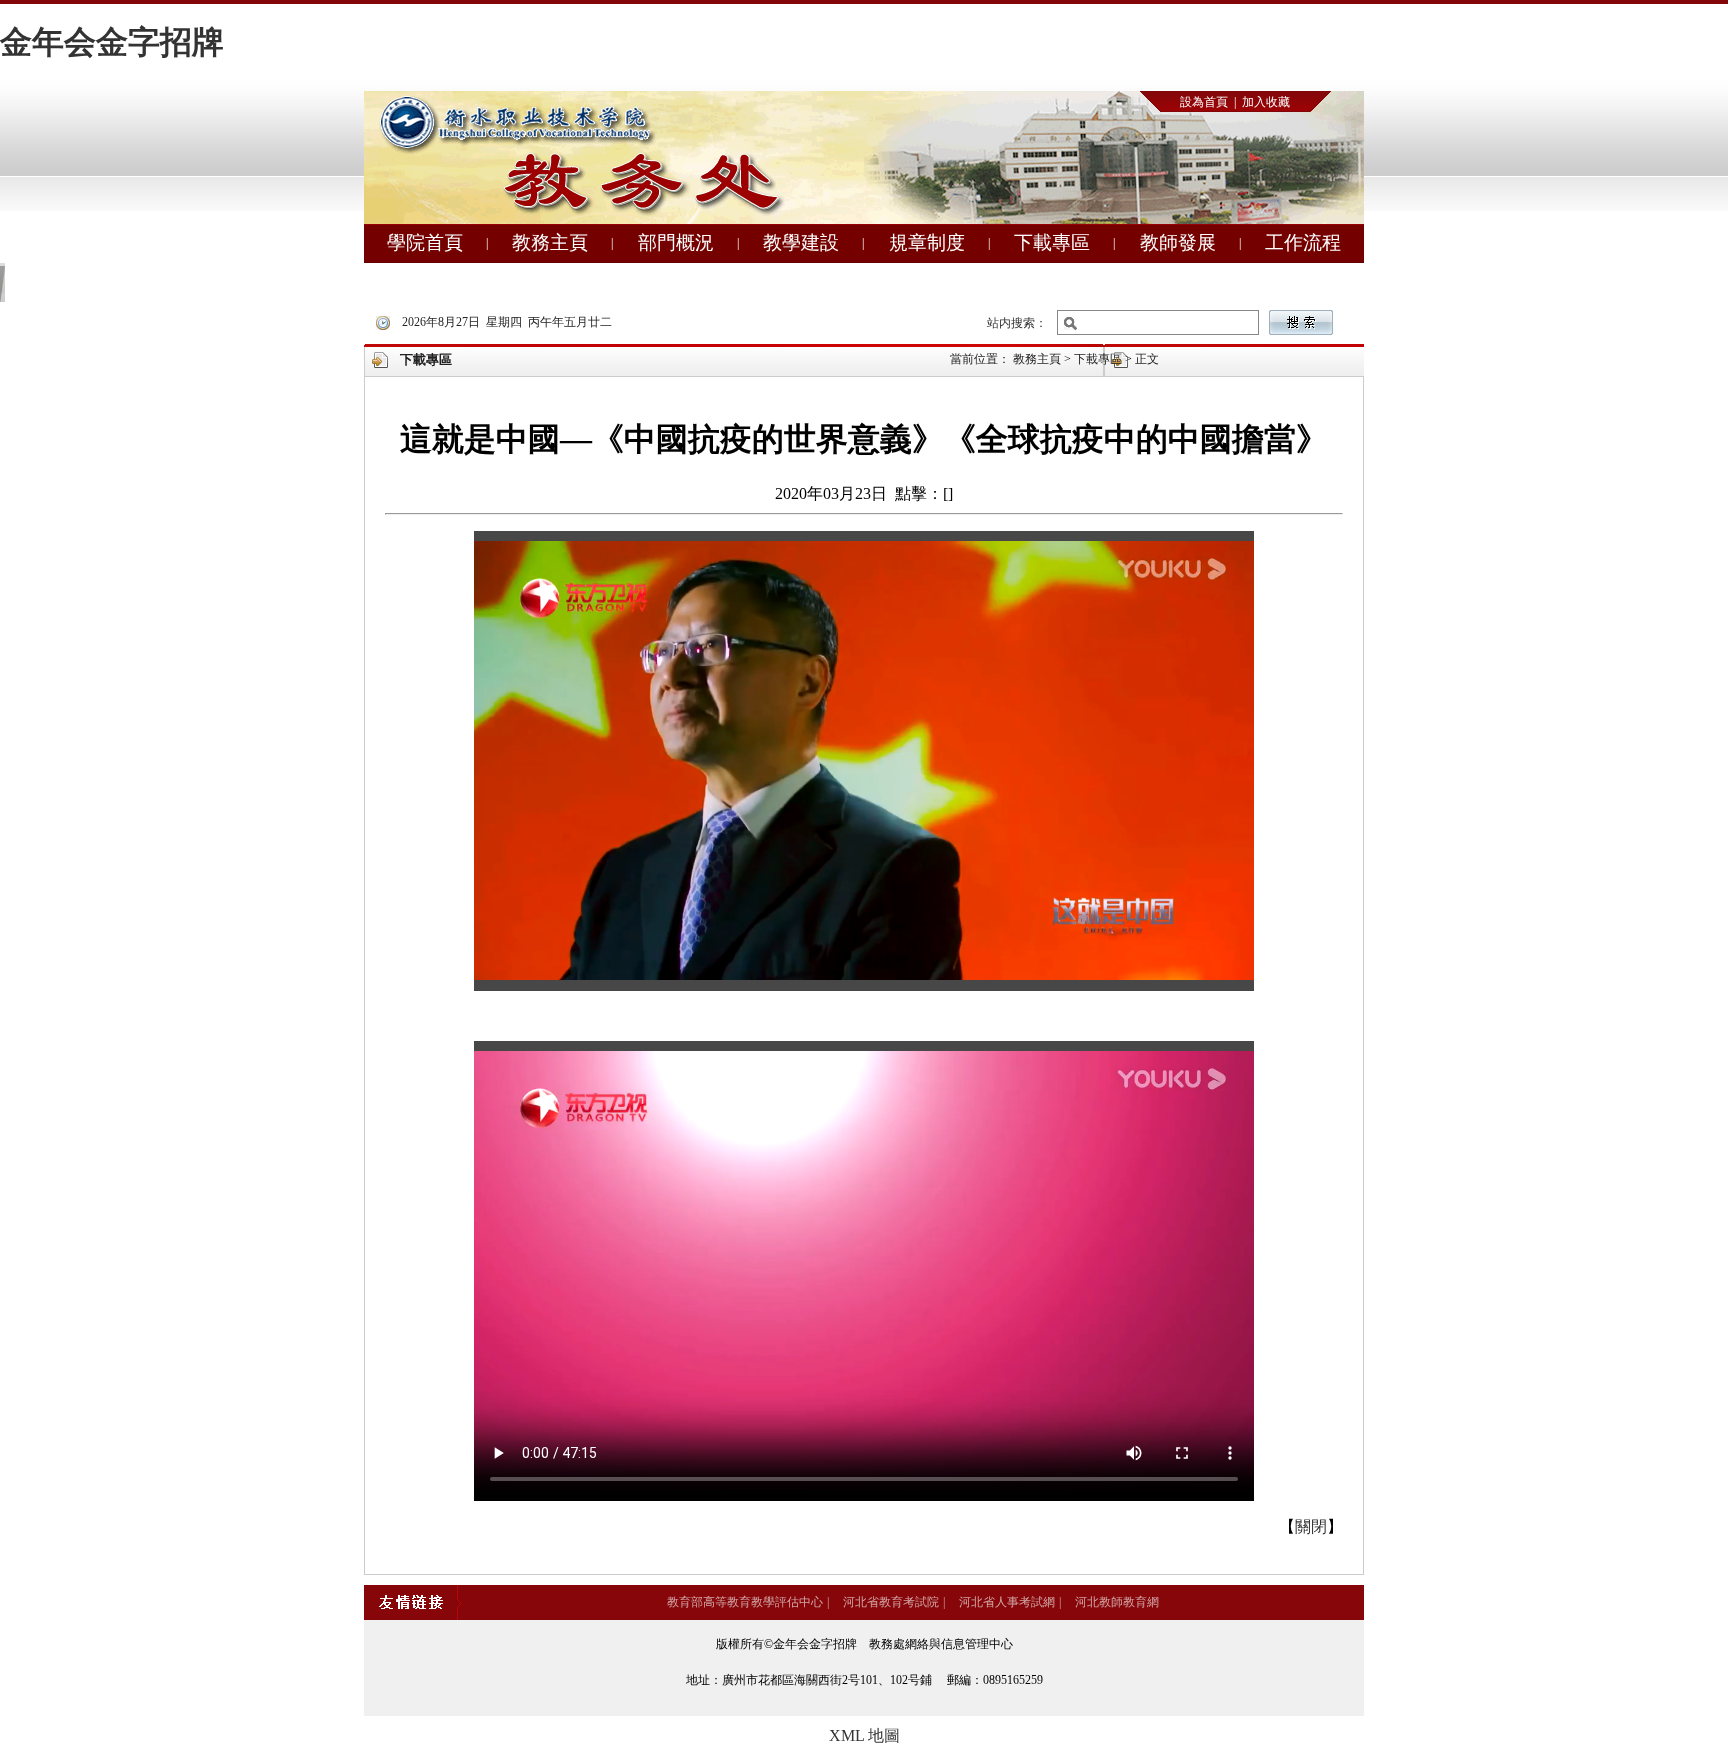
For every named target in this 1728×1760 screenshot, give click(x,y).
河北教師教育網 (1117, 1602)
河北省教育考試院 (891, 1602)
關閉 (1311, 1526)
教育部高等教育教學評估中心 (745, 1602)
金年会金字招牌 (112, 42)
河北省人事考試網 (1007, 1602)
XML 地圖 (864, 1735)
